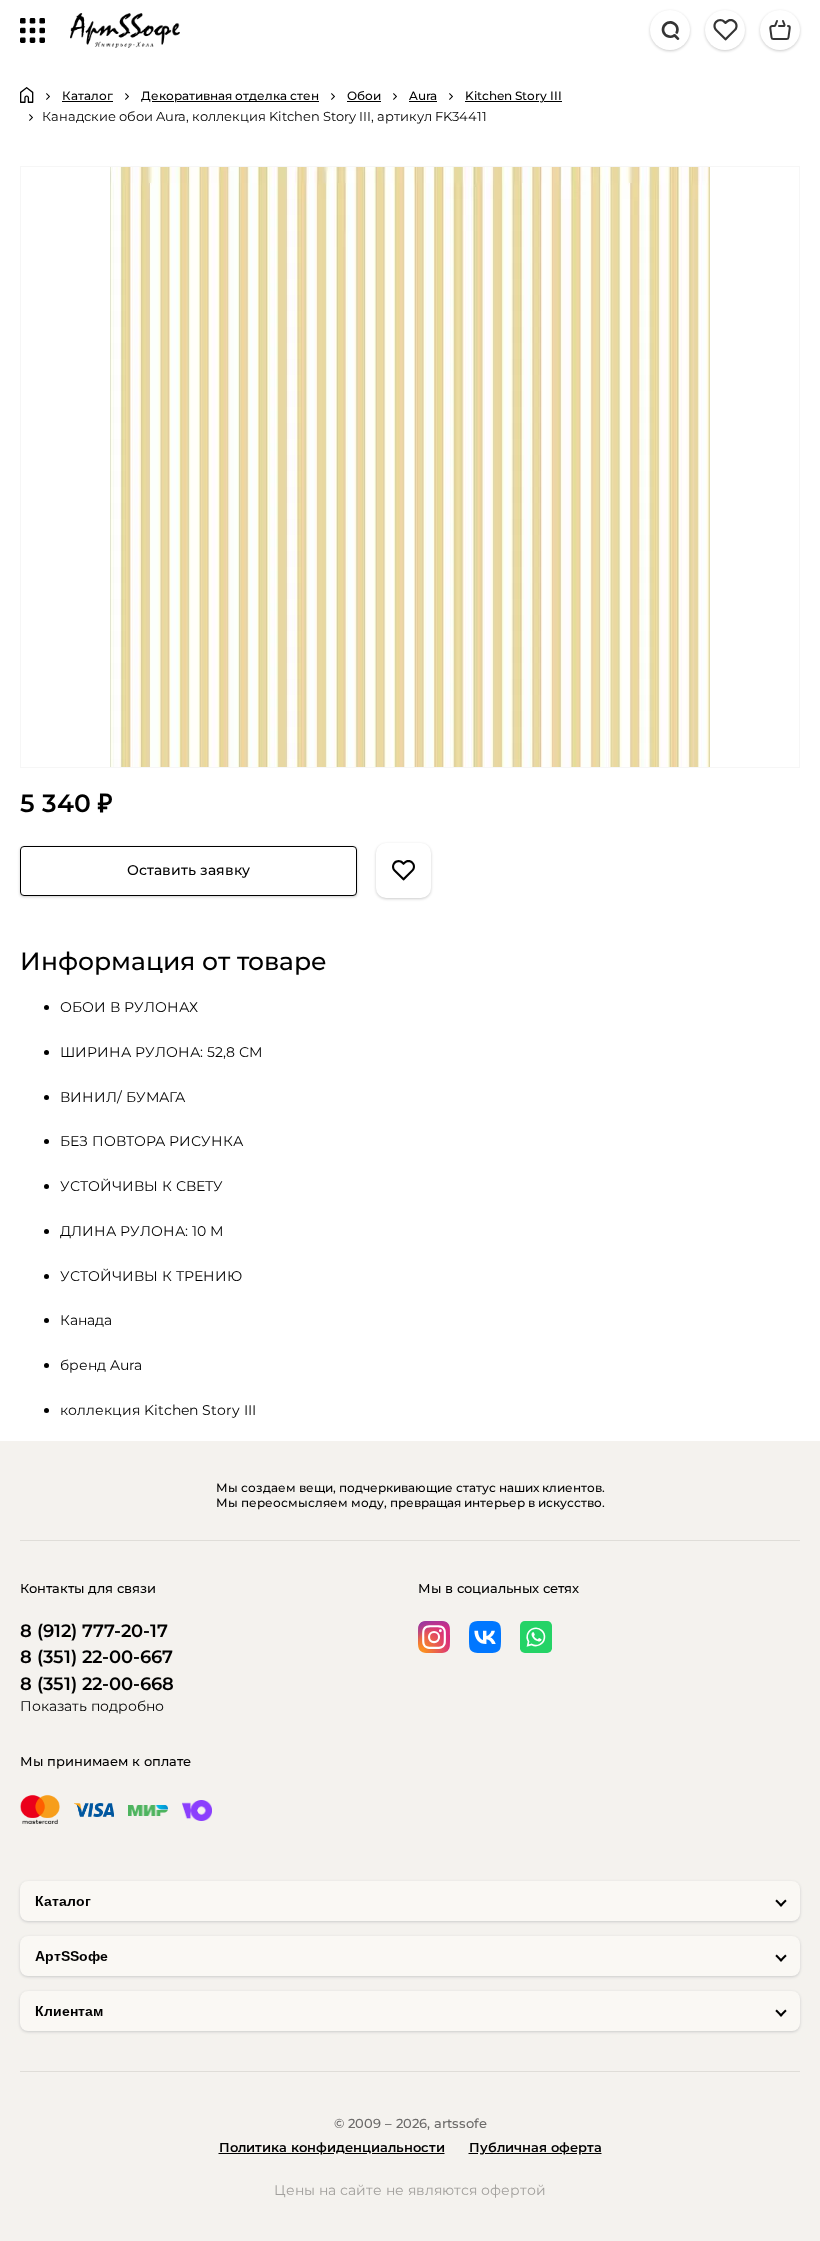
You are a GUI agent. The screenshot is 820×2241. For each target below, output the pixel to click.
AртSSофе (71, 1956)
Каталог (63, 1901)
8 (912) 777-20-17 (94, 1631)
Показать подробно (92, 1706)
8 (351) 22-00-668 (97, 1684)
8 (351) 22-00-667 (96, 1657)
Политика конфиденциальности (332, 2147)
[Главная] (27, 95)
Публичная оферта (535, 2147)
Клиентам (69, 2011)
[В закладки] (403, 870)
